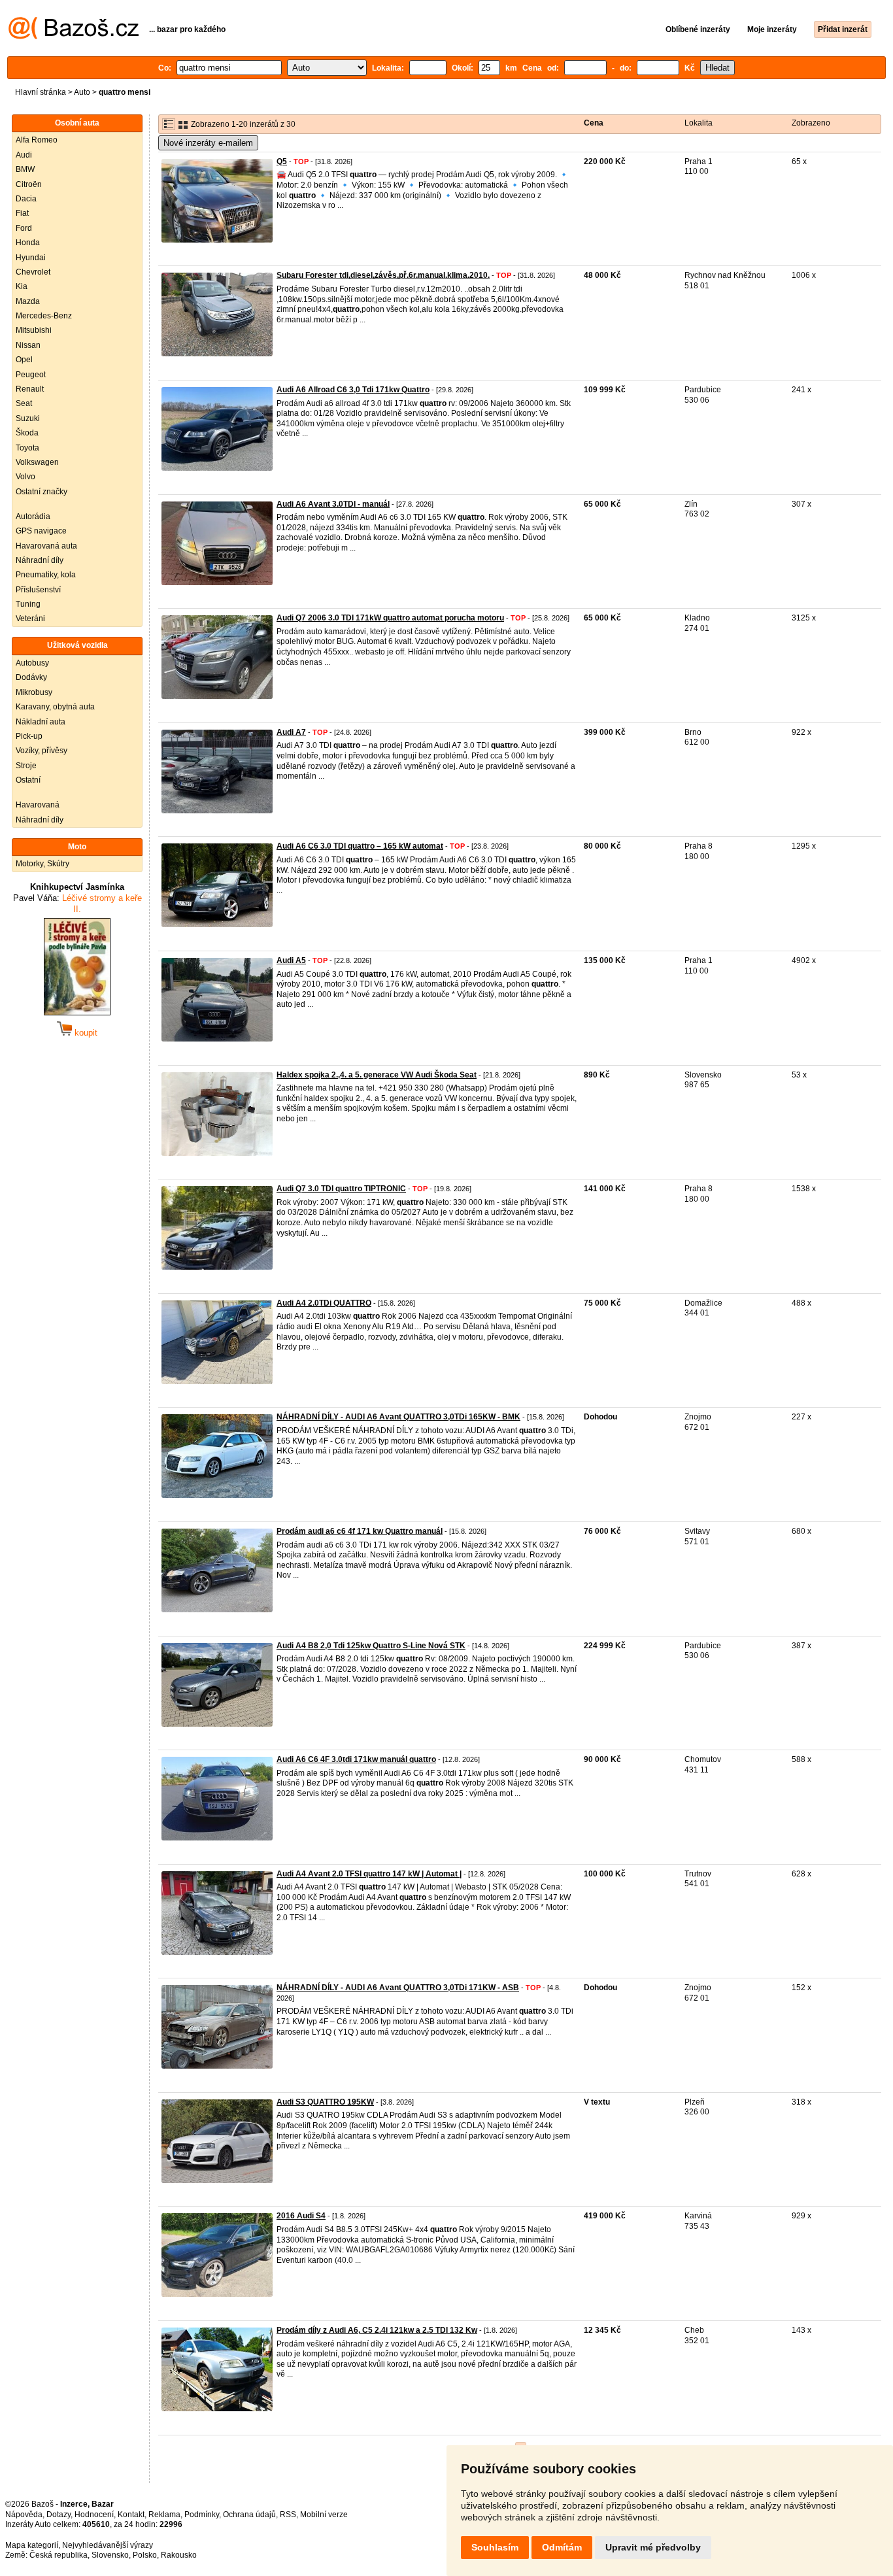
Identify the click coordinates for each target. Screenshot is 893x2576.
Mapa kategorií (32, 2545)
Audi (24, 155)
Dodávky (31, 677)
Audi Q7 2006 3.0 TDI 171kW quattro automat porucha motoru (390, 618)
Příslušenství (38, 590)
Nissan (28, 345)
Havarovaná (38, 805)
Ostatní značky (42, 492)
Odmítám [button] (562, 2547)
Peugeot (31, 375)
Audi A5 (291, 960)
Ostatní (28, 780)
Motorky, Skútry (42, 864)
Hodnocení (94, 2515)
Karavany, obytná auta (55, 707)
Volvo (25, 477)
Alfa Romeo (37, 140)
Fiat (22, 213)
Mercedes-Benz (44, 316)
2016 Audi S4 (301, 2216)
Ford (24, 228)
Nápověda (24, 2515)
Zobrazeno (811, 123)
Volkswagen (37, 462)
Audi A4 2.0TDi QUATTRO (324, 1303)
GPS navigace (41, 531)
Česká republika (59, 2555)
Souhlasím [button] (495, 2547)
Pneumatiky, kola (46, 575)
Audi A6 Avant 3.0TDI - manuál (333, 504)
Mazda (28, 301)
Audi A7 (291, 732)
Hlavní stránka (41, 92)
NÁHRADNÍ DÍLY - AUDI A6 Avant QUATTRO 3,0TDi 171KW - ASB (398, 1988)
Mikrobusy (34, 692)
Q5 (282, 161)
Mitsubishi (34, 330)
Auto (82, 92)
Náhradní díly (40, 560)
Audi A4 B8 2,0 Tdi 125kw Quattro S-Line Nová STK (371, 1646)
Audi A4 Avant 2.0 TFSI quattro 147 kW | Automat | (369, 1874)
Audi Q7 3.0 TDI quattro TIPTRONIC (341, 1189)
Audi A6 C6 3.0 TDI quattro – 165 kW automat (360, 846)
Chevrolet (33, 272)
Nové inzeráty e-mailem (208, 143)
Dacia (26, 199)
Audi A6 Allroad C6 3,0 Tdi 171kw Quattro (353, 390)
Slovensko (110, 2555)
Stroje (26, 766)
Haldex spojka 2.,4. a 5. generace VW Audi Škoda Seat (377, 1075)
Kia (22, 286)
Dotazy (59, 2515)
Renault (30, 389)
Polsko (145, 2555)
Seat (24, 403)
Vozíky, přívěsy (42, 751)
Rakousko (179, 2555)
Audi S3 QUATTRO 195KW (325, 2102)
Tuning (28, 604)
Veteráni (30, 619)
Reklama (164, 2515)
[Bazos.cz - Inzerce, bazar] (74, 37)
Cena (594, 123)
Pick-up (29, 736)
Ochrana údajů (249, 2515)
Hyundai (31, 258)
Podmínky (202, 2515)
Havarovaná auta (46, 546)
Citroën (29, 184)
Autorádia (33, 517)
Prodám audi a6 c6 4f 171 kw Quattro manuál (360, 1531)
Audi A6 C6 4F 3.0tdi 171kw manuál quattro (356, 1759)
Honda (28, 243)
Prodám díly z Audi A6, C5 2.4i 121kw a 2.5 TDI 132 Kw (377, 2330)
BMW (25, 169)
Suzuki (28, 418)
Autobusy (32, 663)
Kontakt (131, 2515)
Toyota (27, 448)
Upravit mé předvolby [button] (653, 2547)
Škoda (27, 433)
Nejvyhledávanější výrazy (108, 2545)
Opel (24, 360)
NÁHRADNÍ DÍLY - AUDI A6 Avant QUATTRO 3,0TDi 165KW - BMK (398, 1417)
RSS (288, 2515)
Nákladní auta (41, 722)
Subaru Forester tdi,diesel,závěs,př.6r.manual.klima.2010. (383, 275)
